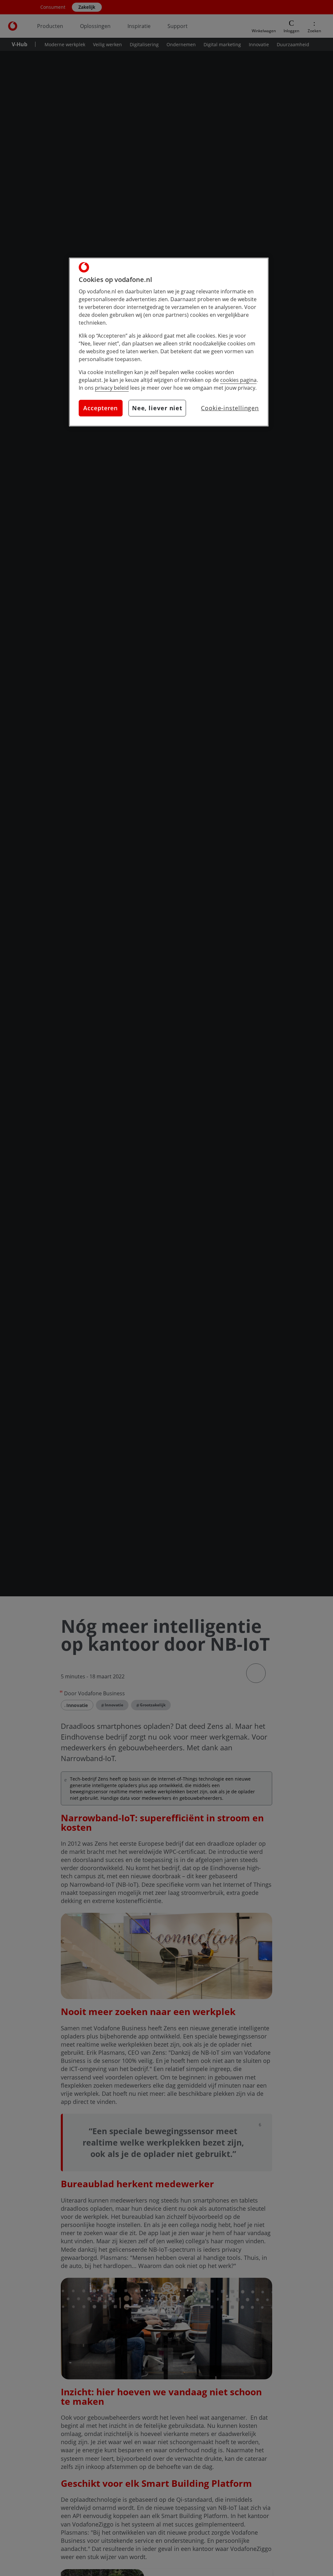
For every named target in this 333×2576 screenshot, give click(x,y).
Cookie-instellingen (230, 408)
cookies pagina (238, 380)
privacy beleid (112, 388)
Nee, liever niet (157, 408)
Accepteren (100, 408)
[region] (169, 342)
